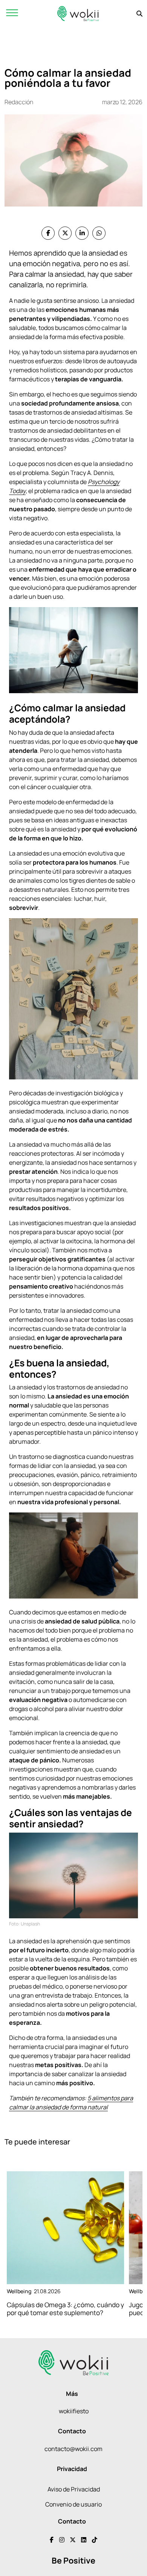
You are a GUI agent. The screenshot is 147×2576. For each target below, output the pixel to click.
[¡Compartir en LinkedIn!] (82, 233)
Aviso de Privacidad (74, 2489)
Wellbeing (19, 2291)
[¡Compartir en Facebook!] (48, 233)
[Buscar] (139, 14)
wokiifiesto (74, 2411)
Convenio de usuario (73, 2504)
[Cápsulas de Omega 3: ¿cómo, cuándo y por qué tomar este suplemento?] (65, 2228)
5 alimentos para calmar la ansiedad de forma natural (71, 2103)
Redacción (19, 102)
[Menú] (12, 13)
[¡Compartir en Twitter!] (65, 233)
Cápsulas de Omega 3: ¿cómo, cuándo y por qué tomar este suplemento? (65, 2309)
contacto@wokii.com (73, 2449)
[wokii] (78, 13)
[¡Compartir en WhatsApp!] (99, 233)
